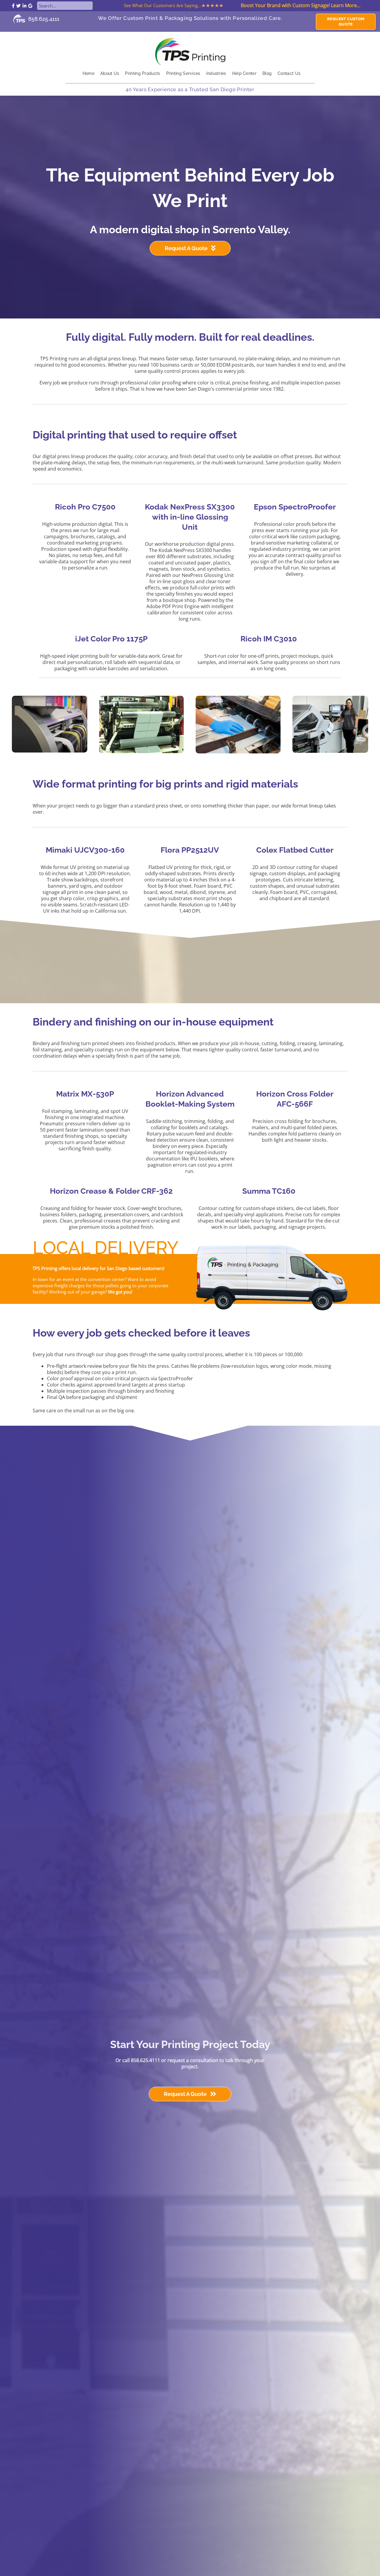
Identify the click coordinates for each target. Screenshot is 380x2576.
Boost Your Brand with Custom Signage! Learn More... (301, 5)
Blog (267, 73)
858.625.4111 (44, 19)
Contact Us (289, 73)
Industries (216, 73)
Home (88, 73)
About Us (110, 73)
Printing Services (183, 73)
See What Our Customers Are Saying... (163, 5)
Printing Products (142, 73)
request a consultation (193, 2060)
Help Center (244, 73)
